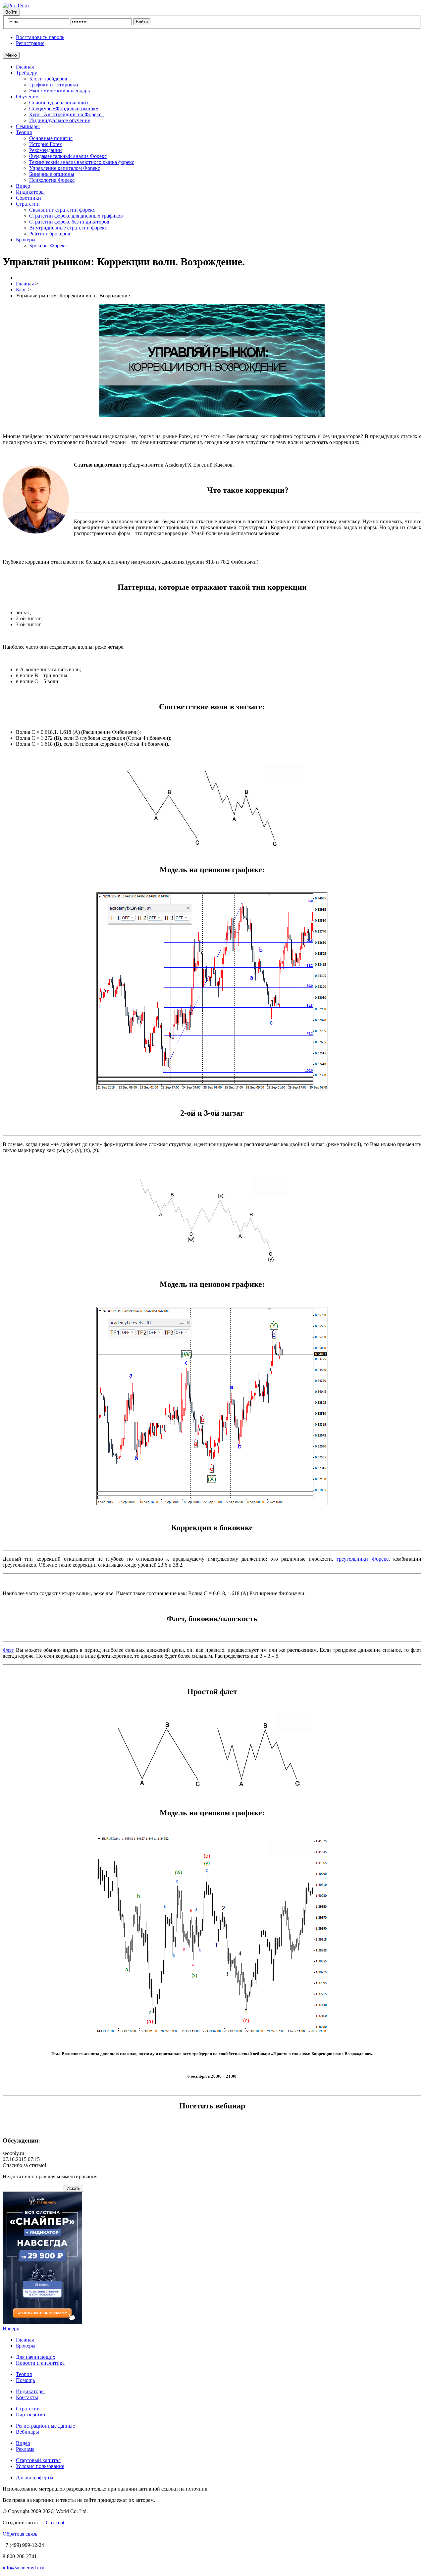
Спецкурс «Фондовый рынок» (64, 108)
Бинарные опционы (52, 174)
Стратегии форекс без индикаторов (69, 222)
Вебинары (27, 2432)
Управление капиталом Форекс (65, 168)
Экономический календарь (59, 91)
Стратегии (28, 204)
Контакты (27, 2397)
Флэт (8, 1650)
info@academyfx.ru (24, 2568)
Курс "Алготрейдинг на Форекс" (66, 114)
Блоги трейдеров (48, 79)
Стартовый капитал (38, 2460)
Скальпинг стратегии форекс (62, 210)
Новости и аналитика (40, 2363)
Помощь (25, 2380)
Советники (28, 198)
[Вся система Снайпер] (42, 2323)
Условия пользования (40, 2466)
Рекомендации (46, 150)
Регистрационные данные (45, 2426)
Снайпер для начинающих (59, 102)
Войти (11, 12)
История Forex (46, 144)
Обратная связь (20, 2534)
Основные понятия (51, 138)
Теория (24, 132)
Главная (25, 67)
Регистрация (30, 43)
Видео (23, 186)
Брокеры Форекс (48, 246)
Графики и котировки (54, 85)
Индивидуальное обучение (60, 120)
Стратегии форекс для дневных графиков (76, 216)
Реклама (25, 2449)
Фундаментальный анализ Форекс (68, 156)
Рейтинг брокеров (50, 234)
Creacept (55, 2523)
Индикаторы (30, 192)
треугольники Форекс (362, 1559)
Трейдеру (26, 73)
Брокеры (26, 240)
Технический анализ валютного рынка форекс (82, 162)
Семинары (28, 126)
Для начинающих (36, 2357)
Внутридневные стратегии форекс (68, 228)
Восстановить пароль (40, 37)
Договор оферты (35, 2477)
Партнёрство (30, 2415)
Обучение (27, 97)
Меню (11, 55)
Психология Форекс (52, 180)
